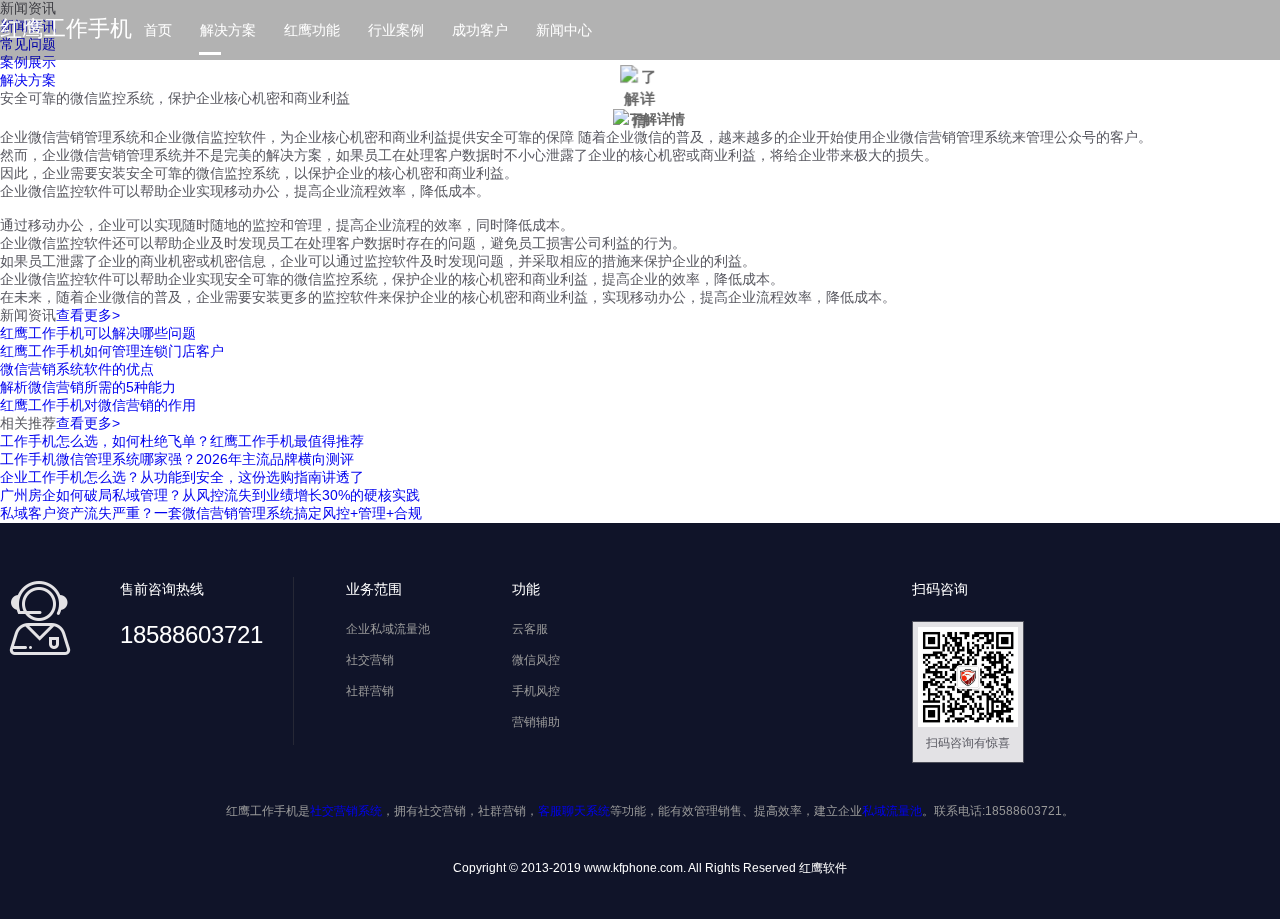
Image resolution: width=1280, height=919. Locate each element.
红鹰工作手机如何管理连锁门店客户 (112, 351)
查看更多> (88, 315)
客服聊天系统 (574, 811)
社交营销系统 (346, 811)
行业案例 (396, 30)
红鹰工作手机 (66, 28)
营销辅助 (536, 722)
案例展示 (28, 62)
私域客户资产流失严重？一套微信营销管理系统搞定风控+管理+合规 (211, 513)
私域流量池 (892, 811)
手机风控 (536, 691)
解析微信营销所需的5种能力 (88, 387)
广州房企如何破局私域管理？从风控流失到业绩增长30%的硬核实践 (210, 495)
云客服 (530, 629)
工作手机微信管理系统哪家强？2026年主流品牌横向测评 (177, 459)
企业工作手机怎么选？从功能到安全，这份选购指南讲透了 (182, 477)
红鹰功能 (312, 30)
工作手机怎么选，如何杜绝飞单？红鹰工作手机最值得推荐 (182, 441)
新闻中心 (564, 30)
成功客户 (480, 30)
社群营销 (370, 691)
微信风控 (536, 660)
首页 (158, 30)
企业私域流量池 (388, 629)
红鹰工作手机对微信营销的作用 (98, 405)
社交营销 (370, 660)
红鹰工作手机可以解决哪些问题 (98, 333)
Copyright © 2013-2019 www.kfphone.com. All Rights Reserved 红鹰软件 (650, 868)
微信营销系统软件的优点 (77, 369)
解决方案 (228, 30)
